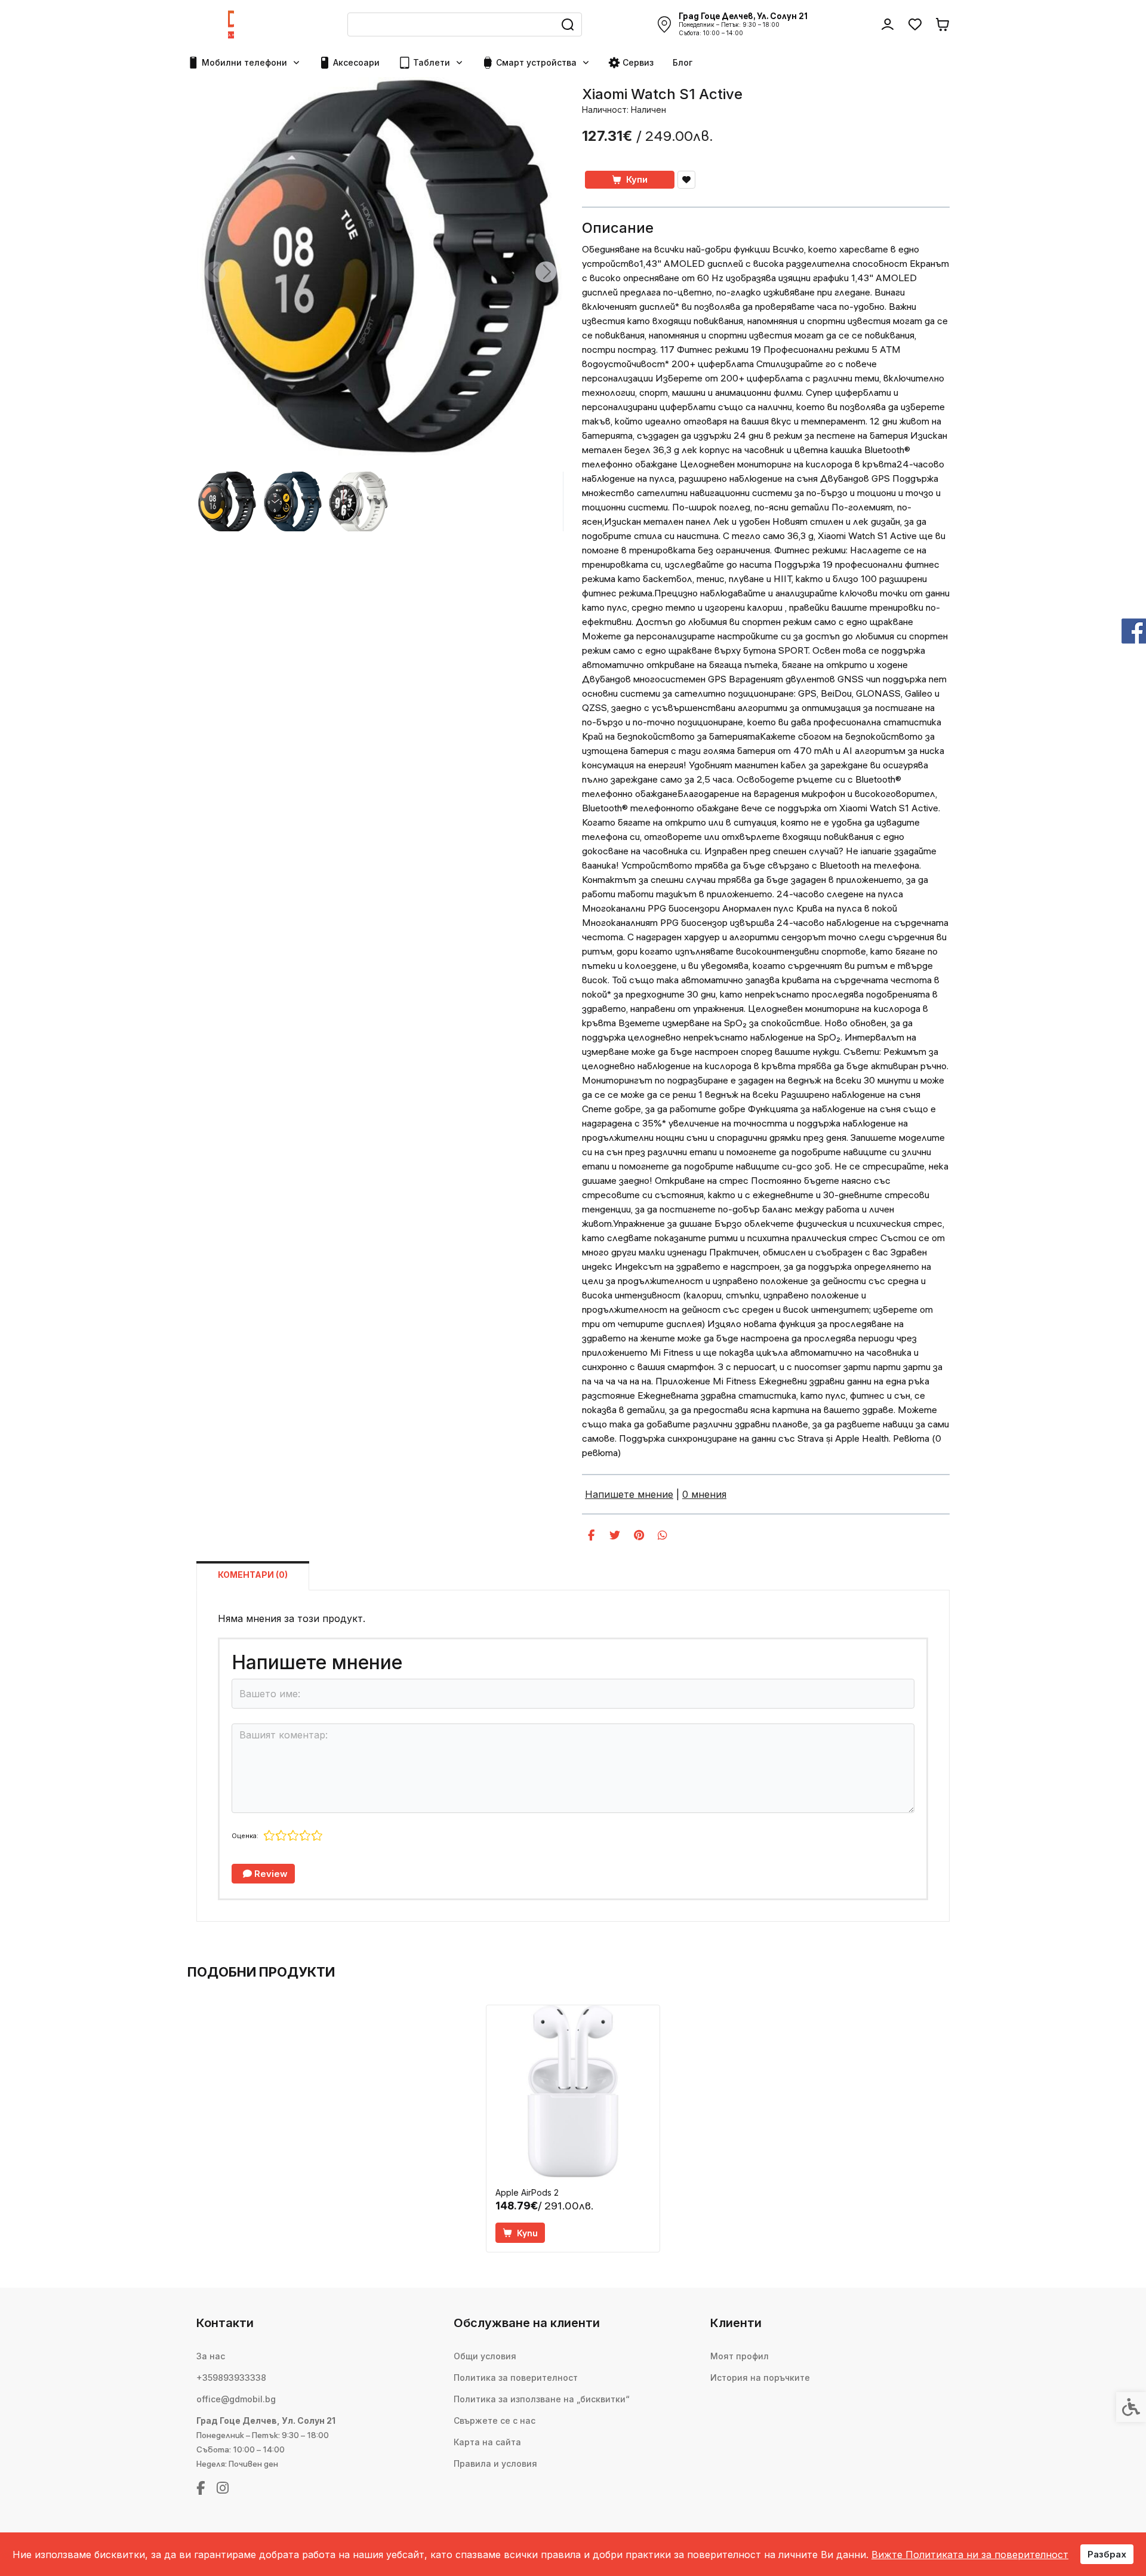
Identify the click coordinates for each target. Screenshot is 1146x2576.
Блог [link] (683, 62)
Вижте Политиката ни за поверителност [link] (970, 2555)
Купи (637, 179)
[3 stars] (293, 1836)
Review (270, 1874)
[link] (231, 24)
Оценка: (245, 1836)
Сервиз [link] (638, 62)
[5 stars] (317, 1836)
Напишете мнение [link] (629, 1494)
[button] (227, 501)
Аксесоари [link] (356, 62)
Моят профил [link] (740, 2356)
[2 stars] (281, 1836)
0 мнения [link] (704, 1494)
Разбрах (1107, 2554)
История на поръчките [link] (760, 2378)
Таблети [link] (432, 62)
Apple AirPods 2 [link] (527, 2192)
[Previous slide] (215, 272)
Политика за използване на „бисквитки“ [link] (542, 2399)
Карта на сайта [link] (487, 2442)
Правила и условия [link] (495, 2463)
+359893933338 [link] (231, 2378)
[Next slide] (546, 272)
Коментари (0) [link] (253, 1575)
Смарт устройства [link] (536, 62)
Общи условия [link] (485, 2356)
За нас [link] (211, 2356)
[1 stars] (269, 1836)
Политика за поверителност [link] (516, 2378)
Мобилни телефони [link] (244, 62)
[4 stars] (305, 1836)
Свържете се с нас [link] (495, 2420)
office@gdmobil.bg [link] (236, 2399)
